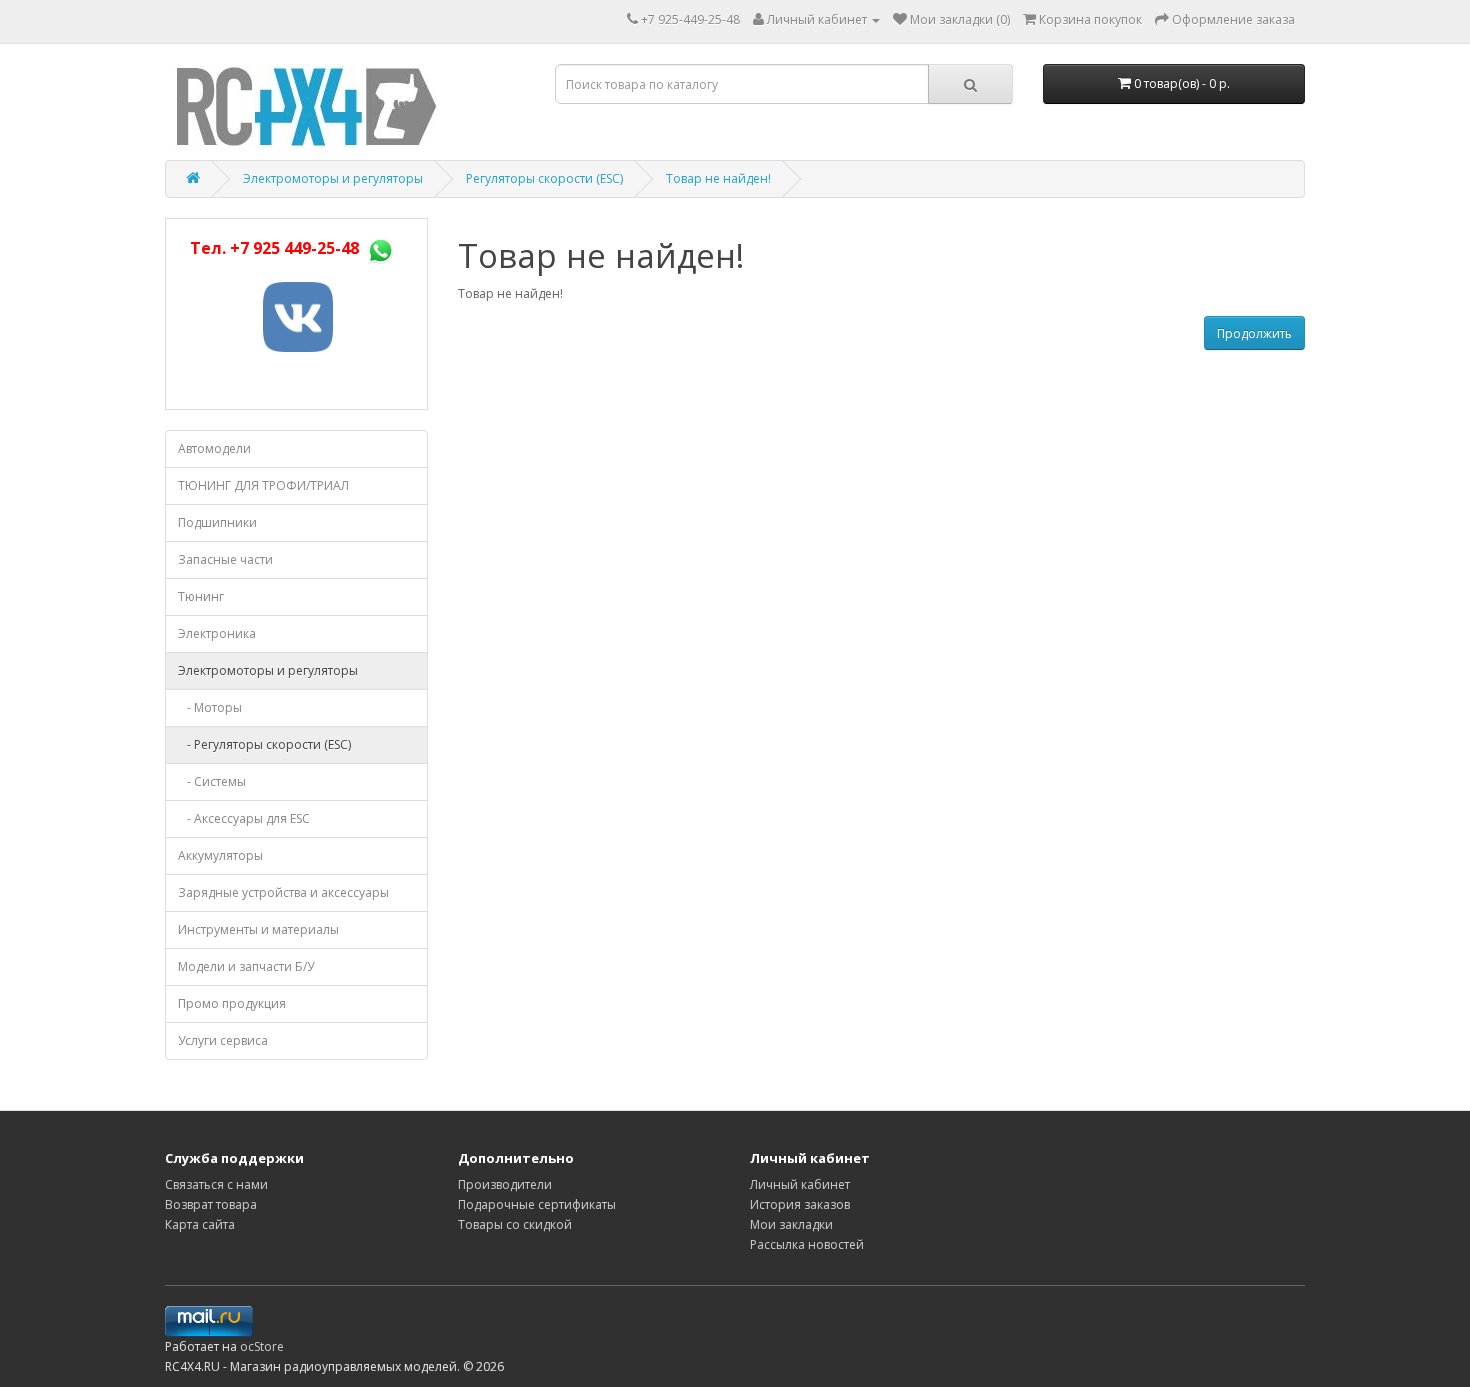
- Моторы (210, 707)
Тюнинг (201, 596)
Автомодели (214, 448)
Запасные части (225, 559)
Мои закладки (791, 1224)
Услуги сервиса (223, 1040)
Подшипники (217, 522)
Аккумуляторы (220, 855)
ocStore (262, 1346)
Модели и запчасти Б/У (246, 966)
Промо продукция (232, 1003)
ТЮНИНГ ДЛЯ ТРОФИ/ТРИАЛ (263, 485)
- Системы (212, 781)
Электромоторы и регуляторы (333, 178)
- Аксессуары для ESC (244, 818)
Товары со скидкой (515, 1224)
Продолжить (1254, 333)
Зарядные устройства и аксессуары (283, 892)
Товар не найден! (718, 178)
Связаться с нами (216, 1184)
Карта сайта (200, 1224)
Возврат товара (211, 1204)
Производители (505, 1184)
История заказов (800, 1204)
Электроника (217, 633)
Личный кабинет (800, 1184)
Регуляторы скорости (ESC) (544, 178)
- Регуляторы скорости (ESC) (264, 744)
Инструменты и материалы (258, 929)
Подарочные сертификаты (537, 1204)
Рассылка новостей (807, 1244)
